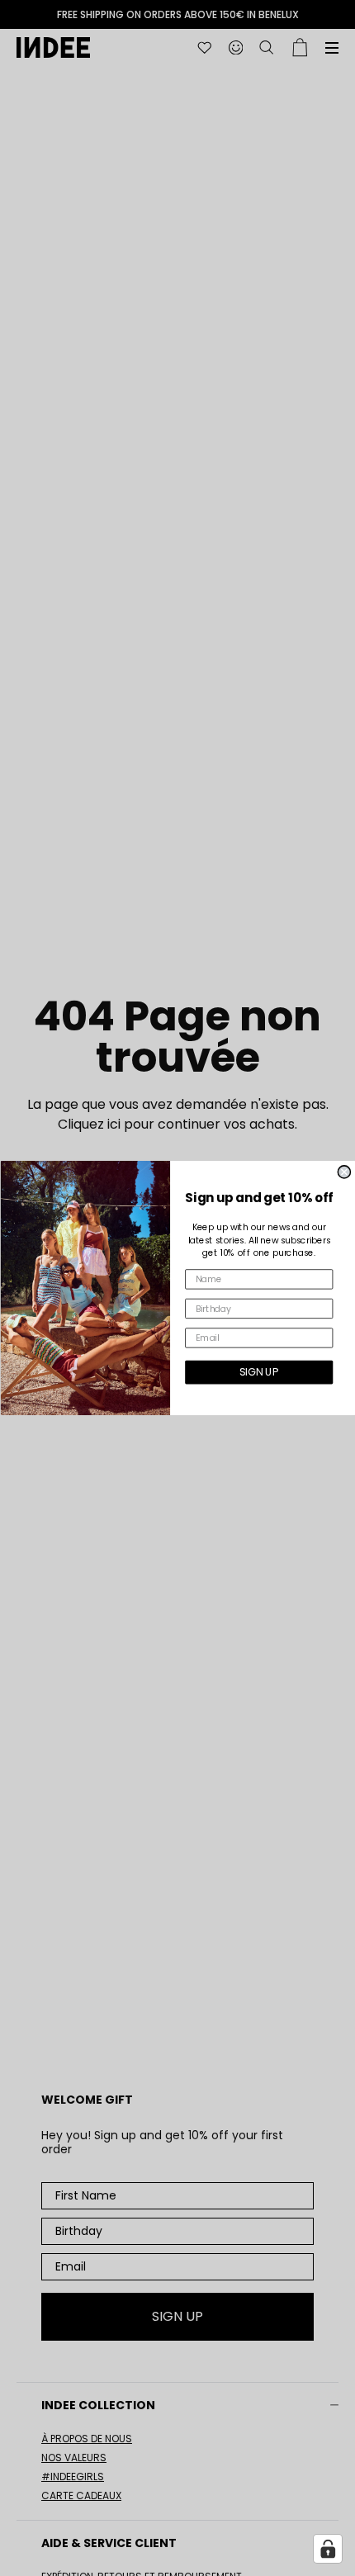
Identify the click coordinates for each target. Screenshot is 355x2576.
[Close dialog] (344, 1172)
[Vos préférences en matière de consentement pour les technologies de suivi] (328, 2549)
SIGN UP (259, 1372)
